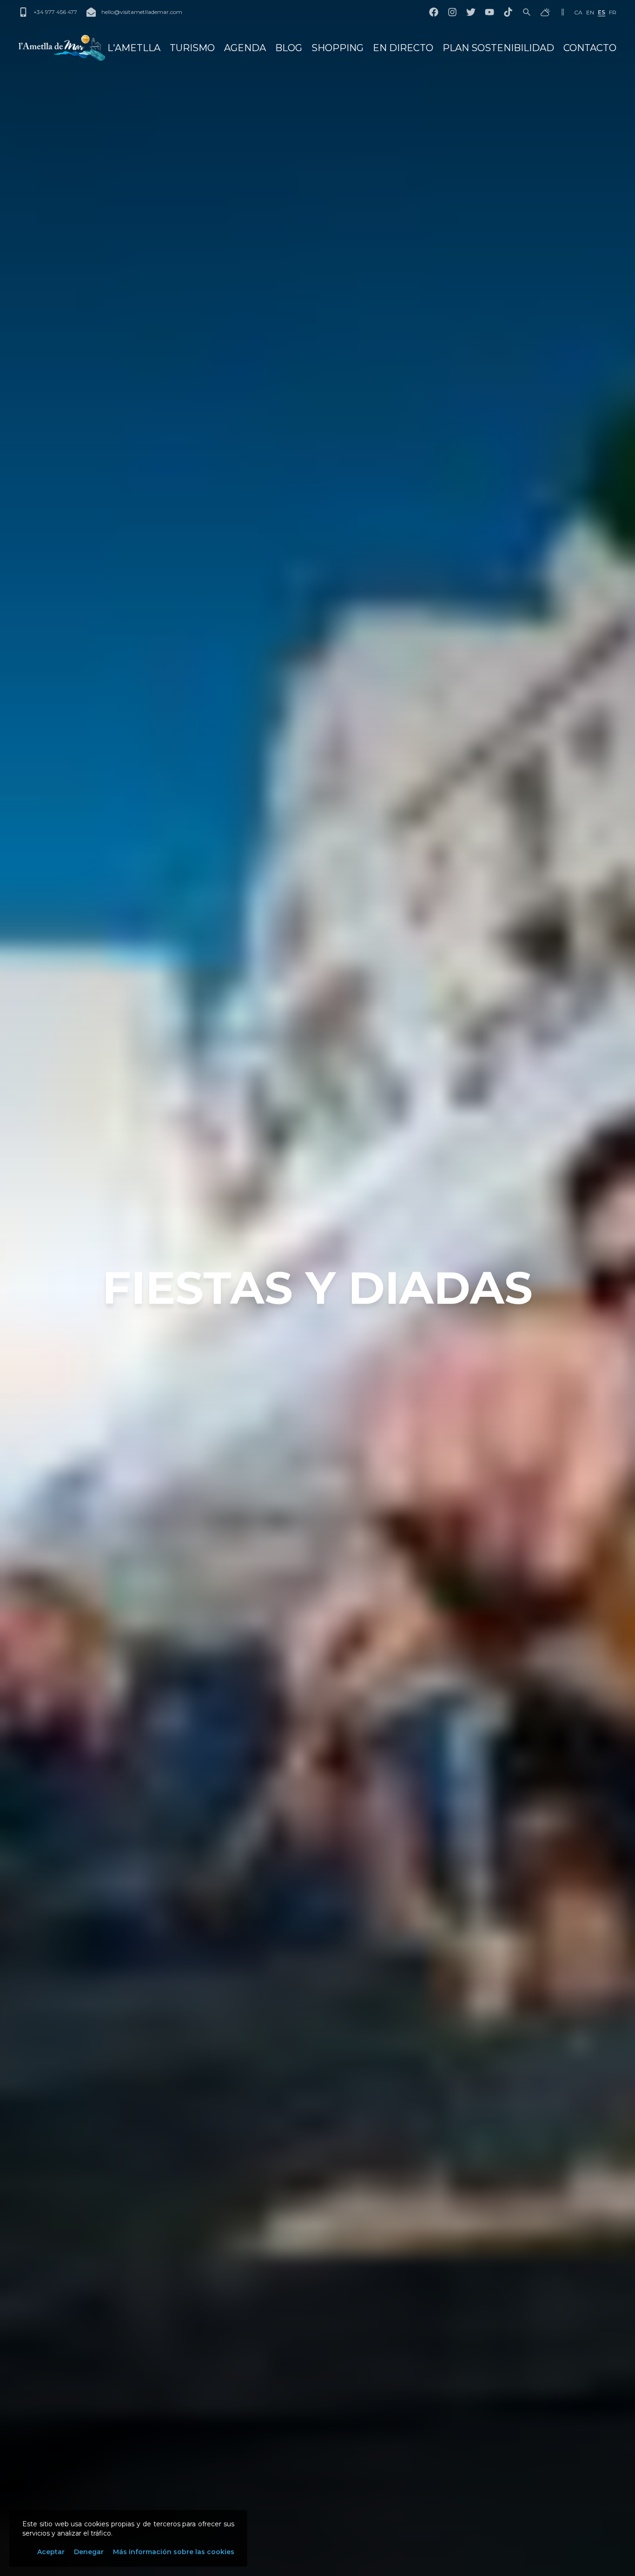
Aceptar (51, 2552)
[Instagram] (452, 12)
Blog (289, 48)
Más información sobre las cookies (174, 2552)
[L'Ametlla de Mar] (62, 48)
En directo (403, 48)
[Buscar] (527, 12)
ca (578, 12)
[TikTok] (508, 12)
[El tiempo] (545, 12)
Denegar (89, 2552)
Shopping (337, 48)
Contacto (590, 48)
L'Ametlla (134, 48)
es (602, 12)
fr (613, 12)
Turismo (192, 48)
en (590, 12)
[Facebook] (434, 12)
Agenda (245, 48)
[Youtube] (489, 12)
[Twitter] (471, 12)
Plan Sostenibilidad (498, 48)
